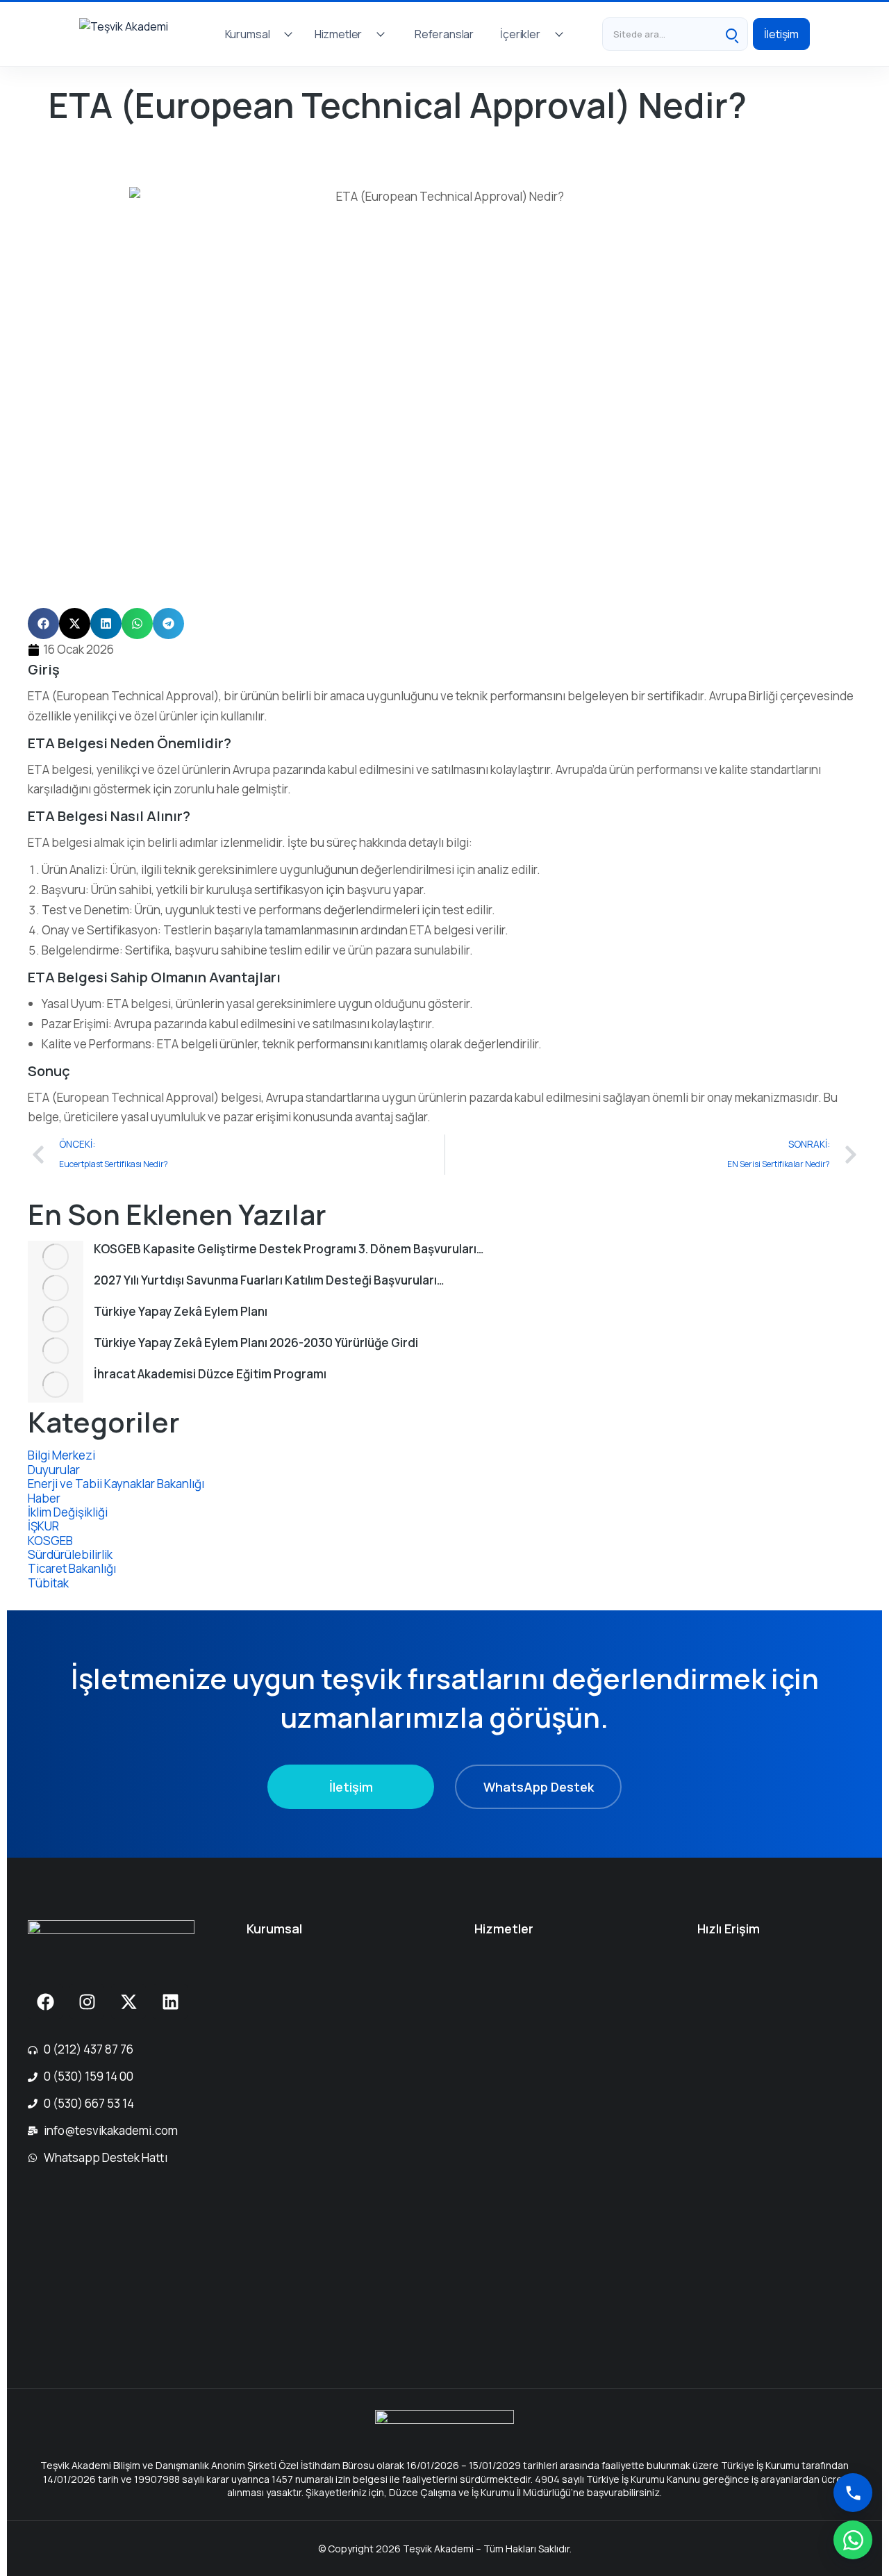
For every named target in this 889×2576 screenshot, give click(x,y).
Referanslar (444, 34)
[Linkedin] (170, 2001)
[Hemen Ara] (853, 2493)
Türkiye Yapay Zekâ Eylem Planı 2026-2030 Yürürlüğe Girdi (256, 1343)
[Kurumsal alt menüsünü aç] (288, 34)
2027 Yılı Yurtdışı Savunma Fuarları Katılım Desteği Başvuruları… (269, 1280)
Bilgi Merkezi (169, 131)
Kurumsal (248, 34)
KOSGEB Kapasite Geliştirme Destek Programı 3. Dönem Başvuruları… (289, 1249)
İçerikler (520, 34)
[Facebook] (45, 2001)
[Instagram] (87, 2001)
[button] (43, 624)
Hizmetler (339, 34)
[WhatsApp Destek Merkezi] (853, 2540)
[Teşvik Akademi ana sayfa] (138, 34)
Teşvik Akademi (88, 131)
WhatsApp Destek (539, 1787)
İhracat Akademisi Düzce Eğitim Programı (210, 1374)
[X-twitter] (128, 2001)
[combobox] (659, 34)
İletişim (781, 34)
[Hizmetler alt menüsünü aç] (381, 34)
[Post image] (56, 1256)
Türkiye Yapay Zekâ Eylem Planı (181, 1311)
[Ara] (731, 34)
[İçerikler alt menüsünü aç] (559, 34)
